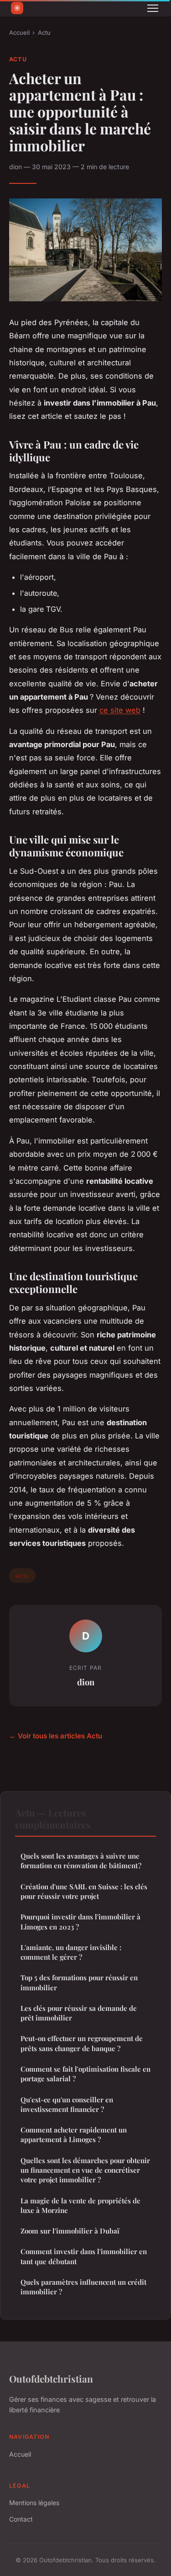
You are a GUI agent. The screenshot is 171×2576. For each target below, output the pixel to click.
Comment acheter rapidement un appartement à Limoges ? (74, 2135)
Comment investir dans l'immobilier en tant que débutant (84, 2256)
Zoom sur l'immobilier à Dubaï (70, 2231)
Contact (21, 2519)
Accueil (19, 32)
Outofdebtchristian (51, 2378)
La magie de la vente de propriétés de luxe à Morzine (80, 2205)
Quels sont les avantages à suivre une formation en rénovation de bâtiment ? (81, 1861)
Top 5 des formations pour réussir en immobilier (79, 1982)
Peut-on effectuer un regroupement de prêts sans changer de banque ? (82, 2043)
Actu (44, 32)
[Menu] (153, 8)
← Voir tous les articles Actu (56, 1736)
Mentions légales (34, 2503)
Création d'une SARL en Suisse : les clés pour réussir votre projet (84, 1891)
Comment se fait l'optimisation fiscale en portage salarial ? (85, 2074)
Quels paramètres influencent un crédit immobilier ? (83, 2287)
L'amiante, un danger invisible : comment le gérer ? (71, 1952)
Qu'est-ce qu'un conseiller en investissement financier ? (67, 2104)
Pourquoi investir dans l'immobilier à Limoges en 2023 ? (80, 1921)
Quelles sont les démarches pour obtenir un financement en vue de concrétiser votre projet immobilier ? (85, 2170)
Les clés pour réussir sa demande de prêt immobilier (79, 2013)
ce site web (120, 710)
